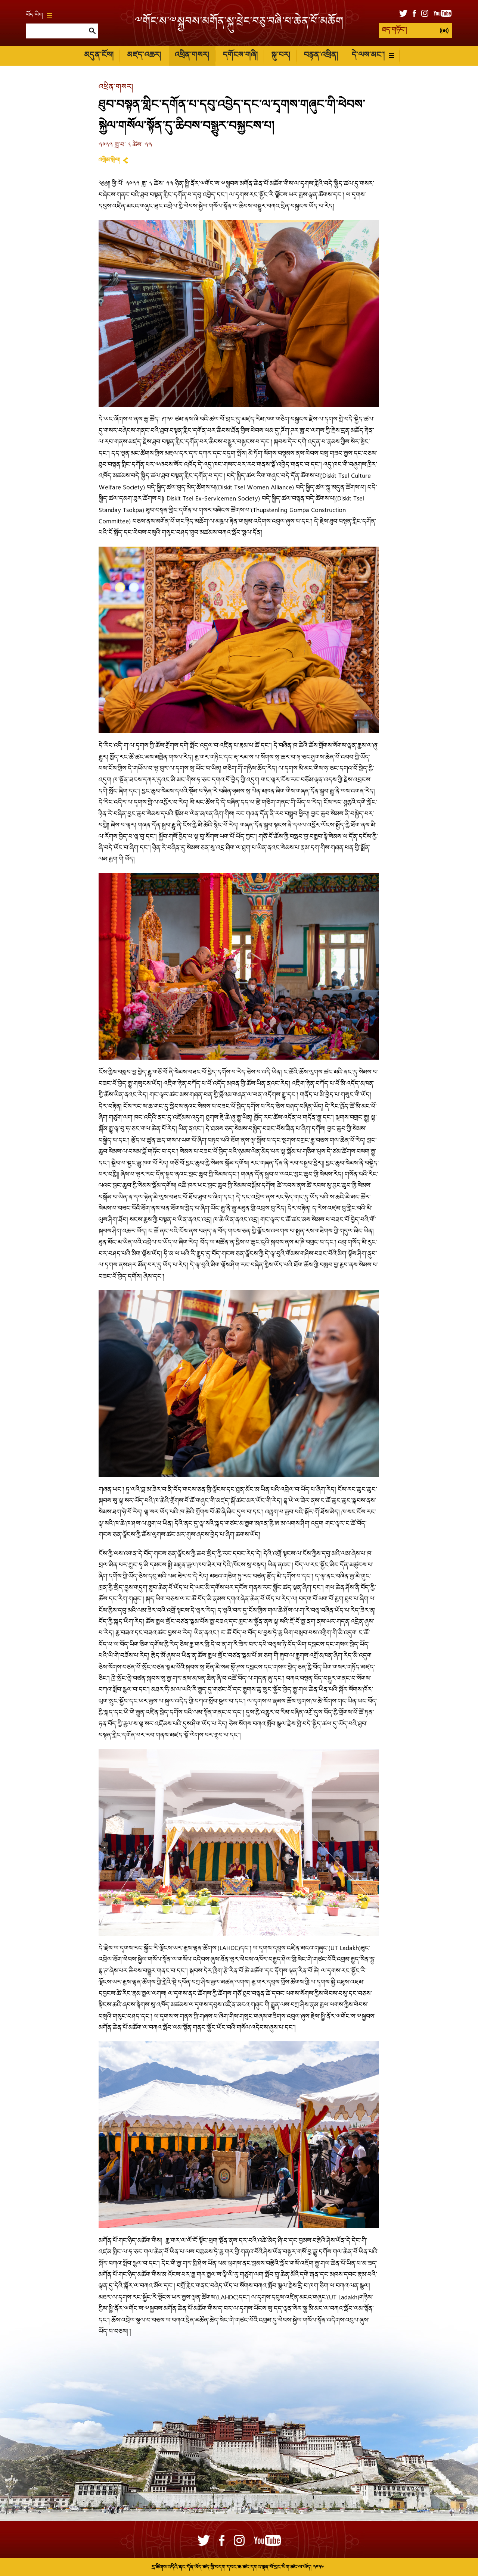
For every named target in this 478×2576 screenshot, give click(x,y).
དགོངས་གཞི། (240, 55)
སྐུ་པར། (281, 55)
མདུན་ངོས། (99, 55)
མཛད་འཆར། (144, 55)
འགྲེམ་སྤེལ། (109, 160)
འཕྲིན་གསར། (192, 55)
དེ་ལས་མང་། (368, 55)
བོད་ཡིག (35, 15)
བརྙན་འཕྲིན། (321, 55)
